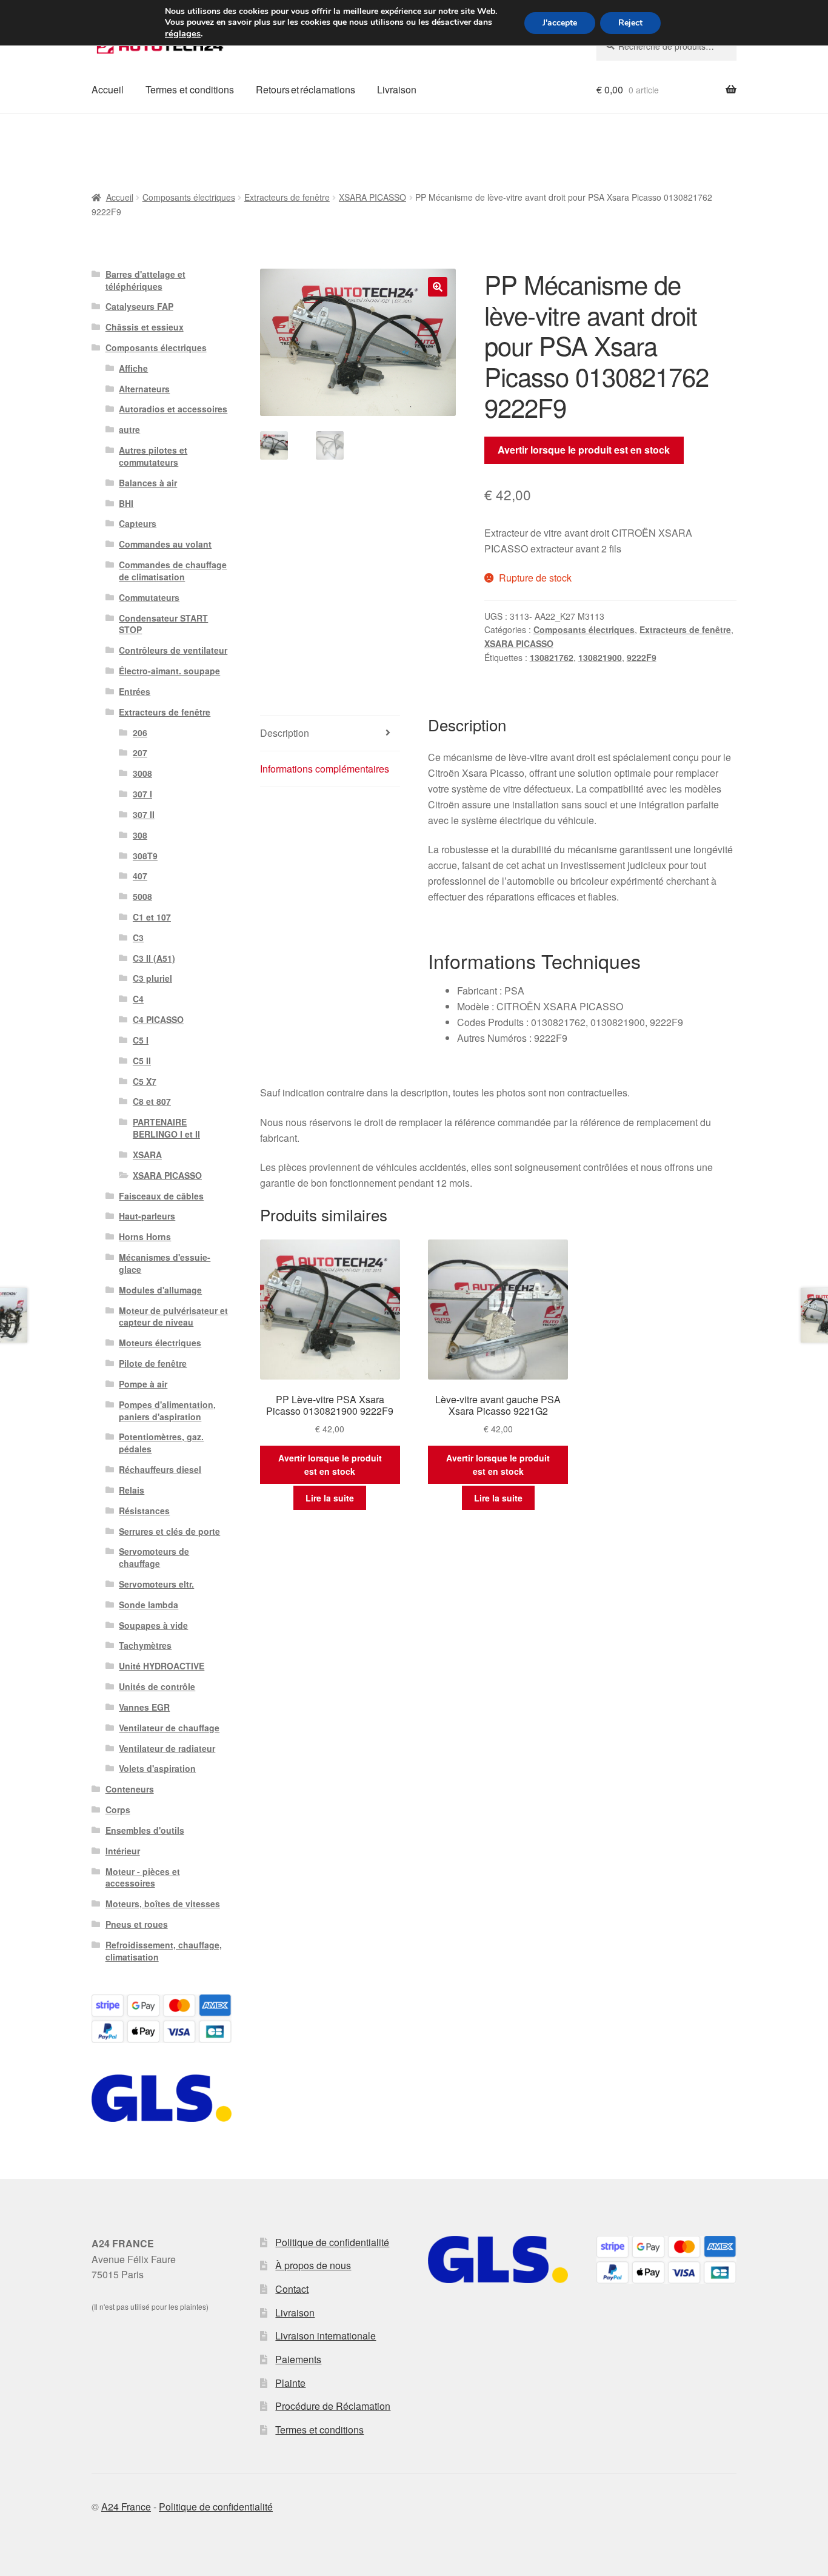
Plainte (290, 2383)
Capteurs (138, 523)
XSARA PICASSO (372, 197)
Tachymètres (145, 1645)
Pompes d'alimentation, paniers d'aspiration (167, 1410)
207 (140, 753)
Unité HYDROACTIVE (162, 1666)
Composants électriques (189, 197)
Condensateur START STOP (163, 624)
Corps (118, 1810)
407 (140, 876)
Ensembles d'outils (145, 1830)
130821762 (552, 657)
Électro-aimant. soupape (169, 671)
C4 (138, 999)
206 (140, 733)
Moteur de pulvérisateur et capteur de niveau (173, 1317)
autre (129, 429)
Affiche (133, 368)
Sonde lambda (149, 1605)
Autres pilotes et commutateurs (153, 456)
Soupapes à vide (153, 1625)
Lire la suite (330, 1498)
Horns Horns (145, 1236)
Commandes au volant (165, 544)
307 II (144, 814)
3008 (142, 773)
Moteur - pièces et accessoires (143, 1877)
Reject (630, 23)
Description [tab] (285, 733)
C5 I (141, 1040)
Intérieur (123, 1851)
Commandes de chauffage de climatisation (173, 571)
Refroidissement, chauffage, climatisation (164, 1951)
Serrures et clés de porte (169, 1531)
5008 (142, 896)
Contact (292, 2289)
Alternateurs (144, 389)
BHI (126, 503)
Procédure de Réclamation (333, 2406)
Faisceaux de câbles (161, 1196)
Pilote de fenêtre (153, 1363)
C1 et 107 (152, 917)
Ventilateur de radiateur (167, 1748)
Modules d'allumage (160, 1290)
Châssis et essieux (145, 327)
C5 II (142, 1061)
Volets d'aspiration (157, 1768)
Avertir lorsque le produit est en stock (584, 450)
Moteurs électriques (160, 1343)
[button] (438, 287)
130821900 (600, 657)
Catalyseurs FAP (139, 306)
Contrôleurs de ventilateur (173, 650)
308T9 (145, 856)
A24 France (126, 2507)
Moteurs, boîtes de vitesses (163, 1903)
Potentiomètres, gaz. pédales (161, 1443)
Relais (132, 1490)
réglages (183, 33)
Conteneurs (130, 1789)
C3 (138, 937)
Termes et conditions (190, 89)
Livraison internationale (326, 2336)
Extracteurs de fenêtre (287, 197)
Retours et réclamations (305, 89)
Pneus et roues (137, 1924)
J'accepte (560, 23)
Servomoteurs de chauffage (154, 1557)
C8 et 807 (152, 1101)
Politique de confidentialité (332, 2242)
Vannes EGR (144, 1707)
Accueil (108, 89)
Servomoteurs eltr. (156, 1584)
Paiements (298, 2359)
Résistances (144, 1511)
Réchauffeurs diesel (160, 1469)
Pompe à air (143, 1384)
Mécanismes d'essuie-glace (165, 1263)
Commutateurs (149, 597)
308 (140, 835)
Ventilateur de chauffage (169, 1728)
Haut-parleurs (147, 1216)
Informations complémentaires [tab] (325, 769)
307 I (142, 794)
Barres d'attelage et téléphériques (145, 280)
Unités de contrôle (157, 1686)
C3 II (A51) (154, 958)
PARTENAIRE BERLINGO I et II (166, 1128)
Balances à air (148, 483)
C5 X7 (145, 1081)
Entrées (135, 691)
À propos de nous (313, 2265)
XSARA (147, 1155)
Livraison (397, 89)
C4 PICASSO (158, 1019)
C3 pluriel (152, 978)
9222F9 (642, 657)
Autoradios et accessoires (173, 409)
